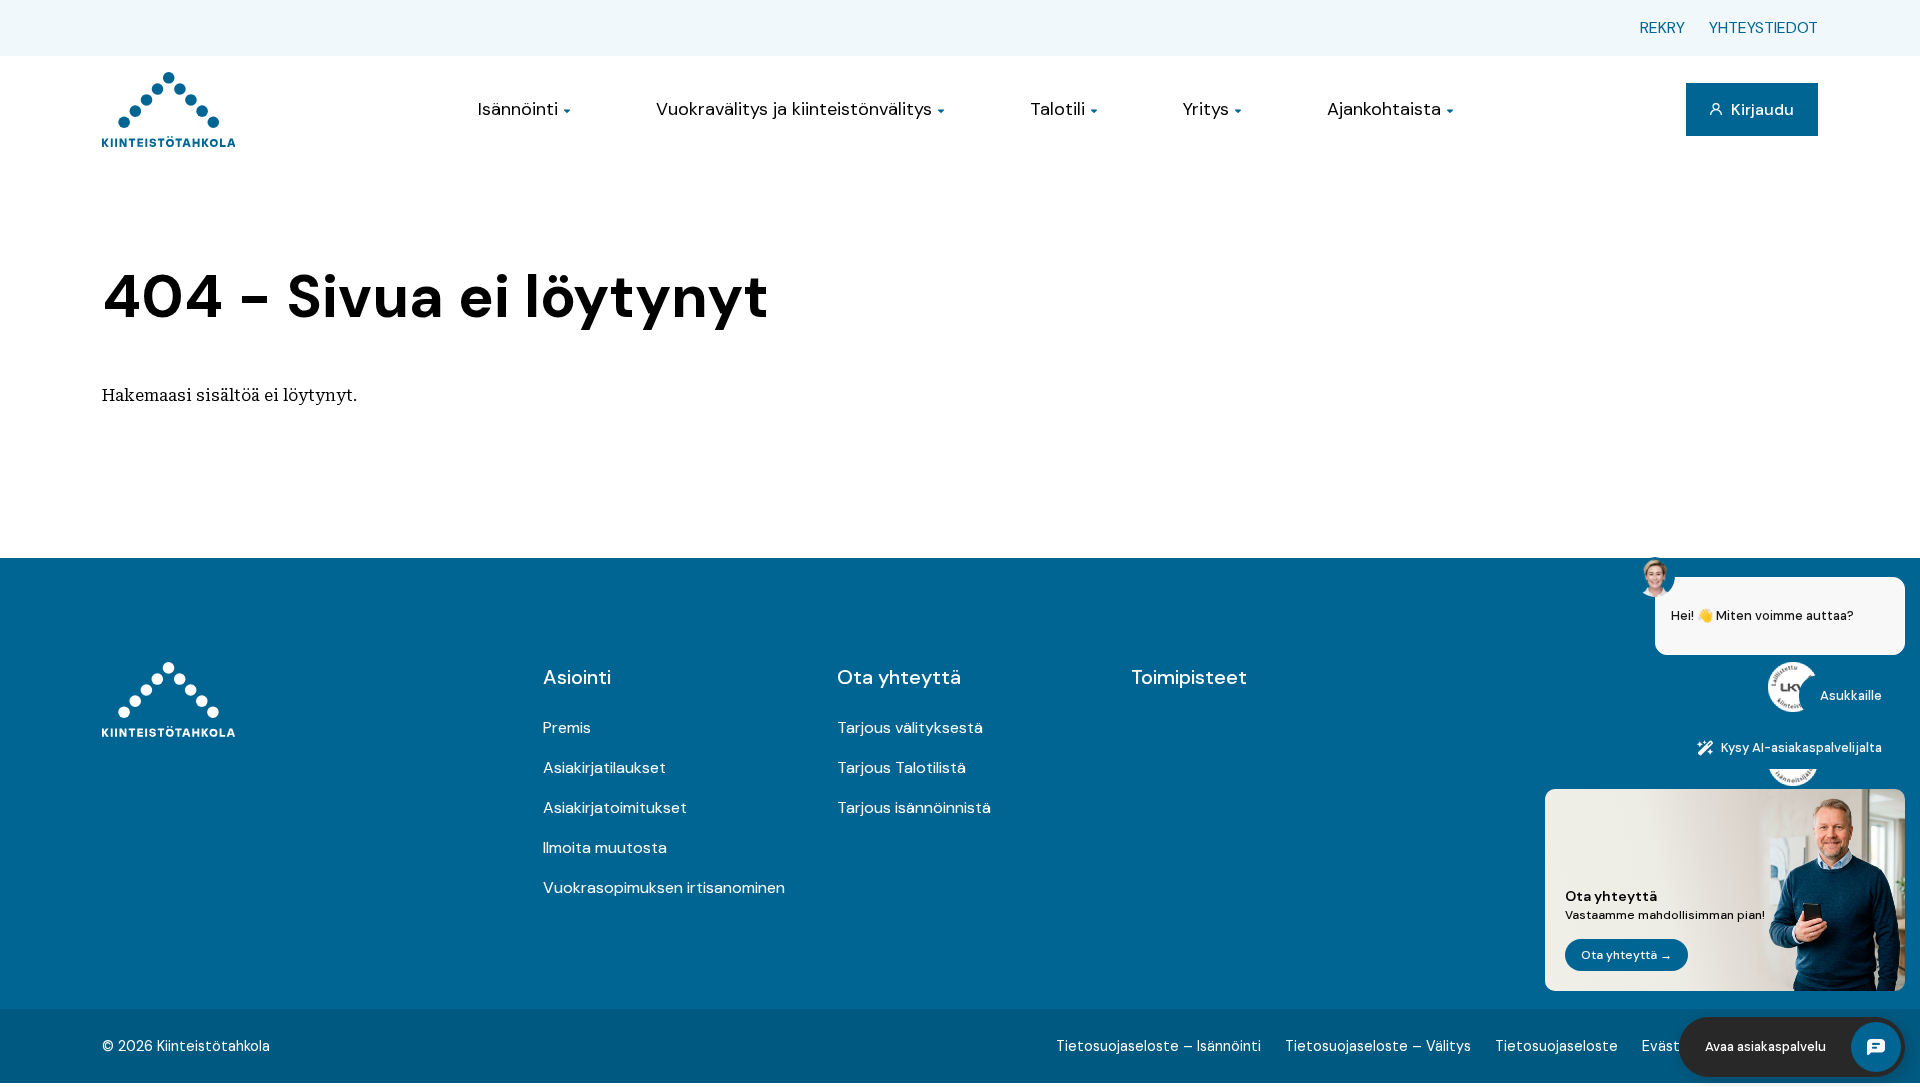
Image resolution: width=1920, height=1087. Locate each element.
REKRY (1662, 27)
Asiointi (577, 677)
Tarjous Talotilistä (901, 767)
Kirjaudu (1760, 109)
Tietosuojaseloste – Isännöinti (1158, 1046)
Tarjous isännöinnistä (914, 807)
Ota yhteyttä (899, 677)
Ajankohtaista (1384, 109)
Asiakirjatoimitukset (615, 807)
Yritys (1206, 109)
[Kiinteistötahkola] (168, 109)
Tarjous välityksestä (910, 727)
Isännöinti (518, 109)
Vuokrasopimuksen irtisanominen (664, 887)
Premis (567, 727)
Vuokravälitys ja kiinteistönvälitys (794, 109)
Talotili (1057, 109)
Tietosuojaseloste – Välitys (1378, 1046)
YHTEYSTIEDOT (1763, 27)
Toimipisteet (1189, 677)
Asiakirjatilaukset (604, 767)
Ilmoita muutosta (605, 847)
